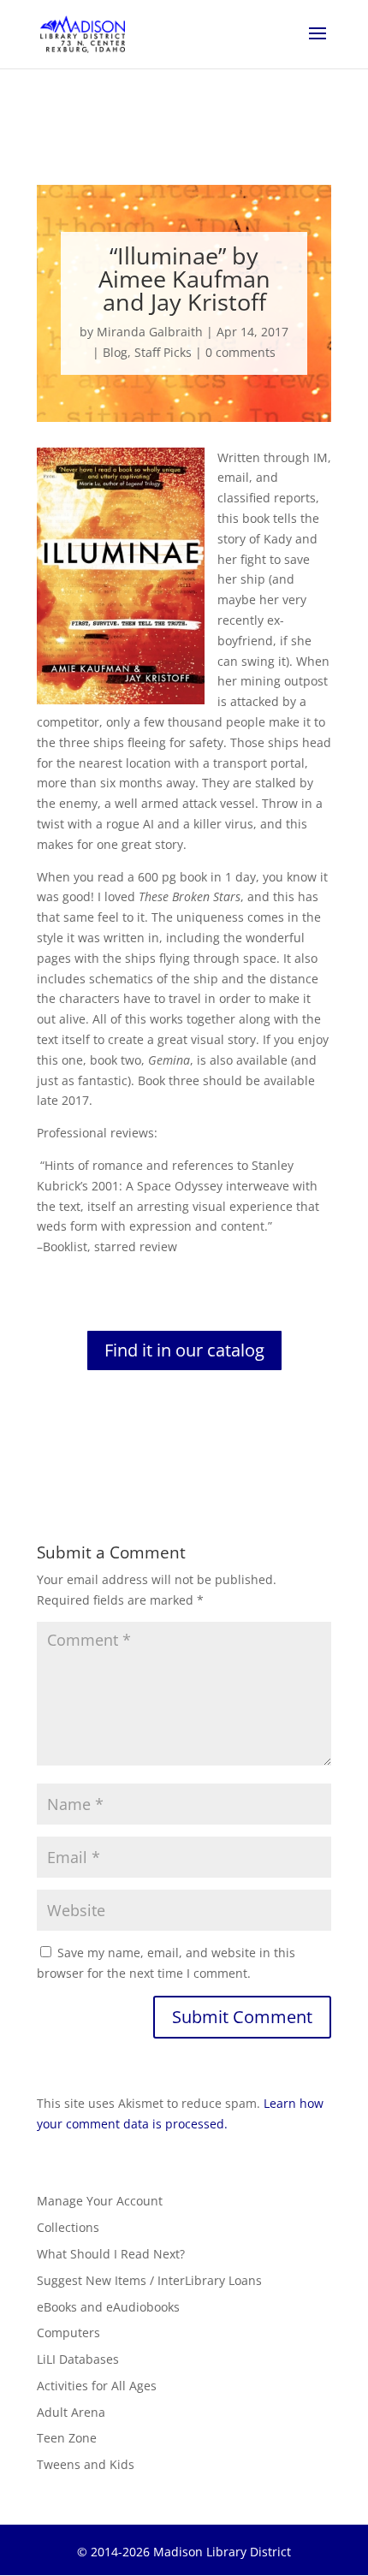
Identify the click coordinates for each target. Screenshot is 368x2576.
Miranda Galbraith (150, 332)
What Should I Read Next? (111, 2254)
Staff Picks (163, 352)
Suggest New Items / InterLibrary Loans (149, 2280)
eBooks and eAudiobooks (108, 2307)
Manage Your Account (100, 2201)
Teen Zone (67, 2438)
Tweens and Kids (86, 2464)
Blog (115, 352)
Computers (68, 2333)
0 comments (240, 352)
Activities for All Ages (97, 2386)
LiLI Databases (78, 2359)
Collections (68, 2227)
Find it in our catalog (184, 1350)
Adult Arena (71, 2412)
